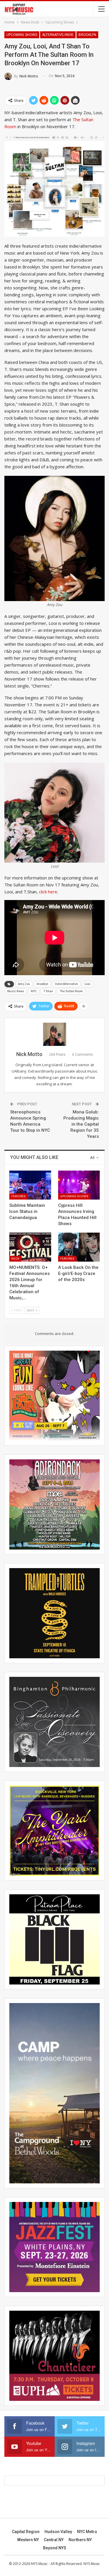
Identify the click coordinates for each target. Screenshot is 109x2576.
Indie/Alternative (66, 984)
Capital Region (26, 2532)
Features (18, 1196)
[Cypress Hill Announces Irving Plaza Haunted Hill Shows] (79, 1185)
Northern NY (80, 2540)
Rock (15, 1259)
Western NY (28, 2540)
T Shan (48, 991)
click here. (49, 892)
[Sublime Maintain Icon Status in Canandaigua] (30, 1185)
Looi (87, 984)
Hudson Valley (58, 2532)
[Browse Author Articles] (54, 1034)
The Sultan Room (71, 991)
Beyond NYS (55, 2548)
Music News (16, 991)
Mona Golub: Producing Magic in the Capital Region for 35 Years (81, 1124)
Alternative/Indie (58, 35)
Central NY (54, 2540)
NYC (34, 991)
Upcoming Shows (22, 35)
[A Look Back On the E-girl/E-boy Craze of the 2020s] (79, 1247)
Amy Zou (24, 984)
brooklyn (42, 984)
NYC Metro (87, 2532)
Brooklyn (87, 35)
